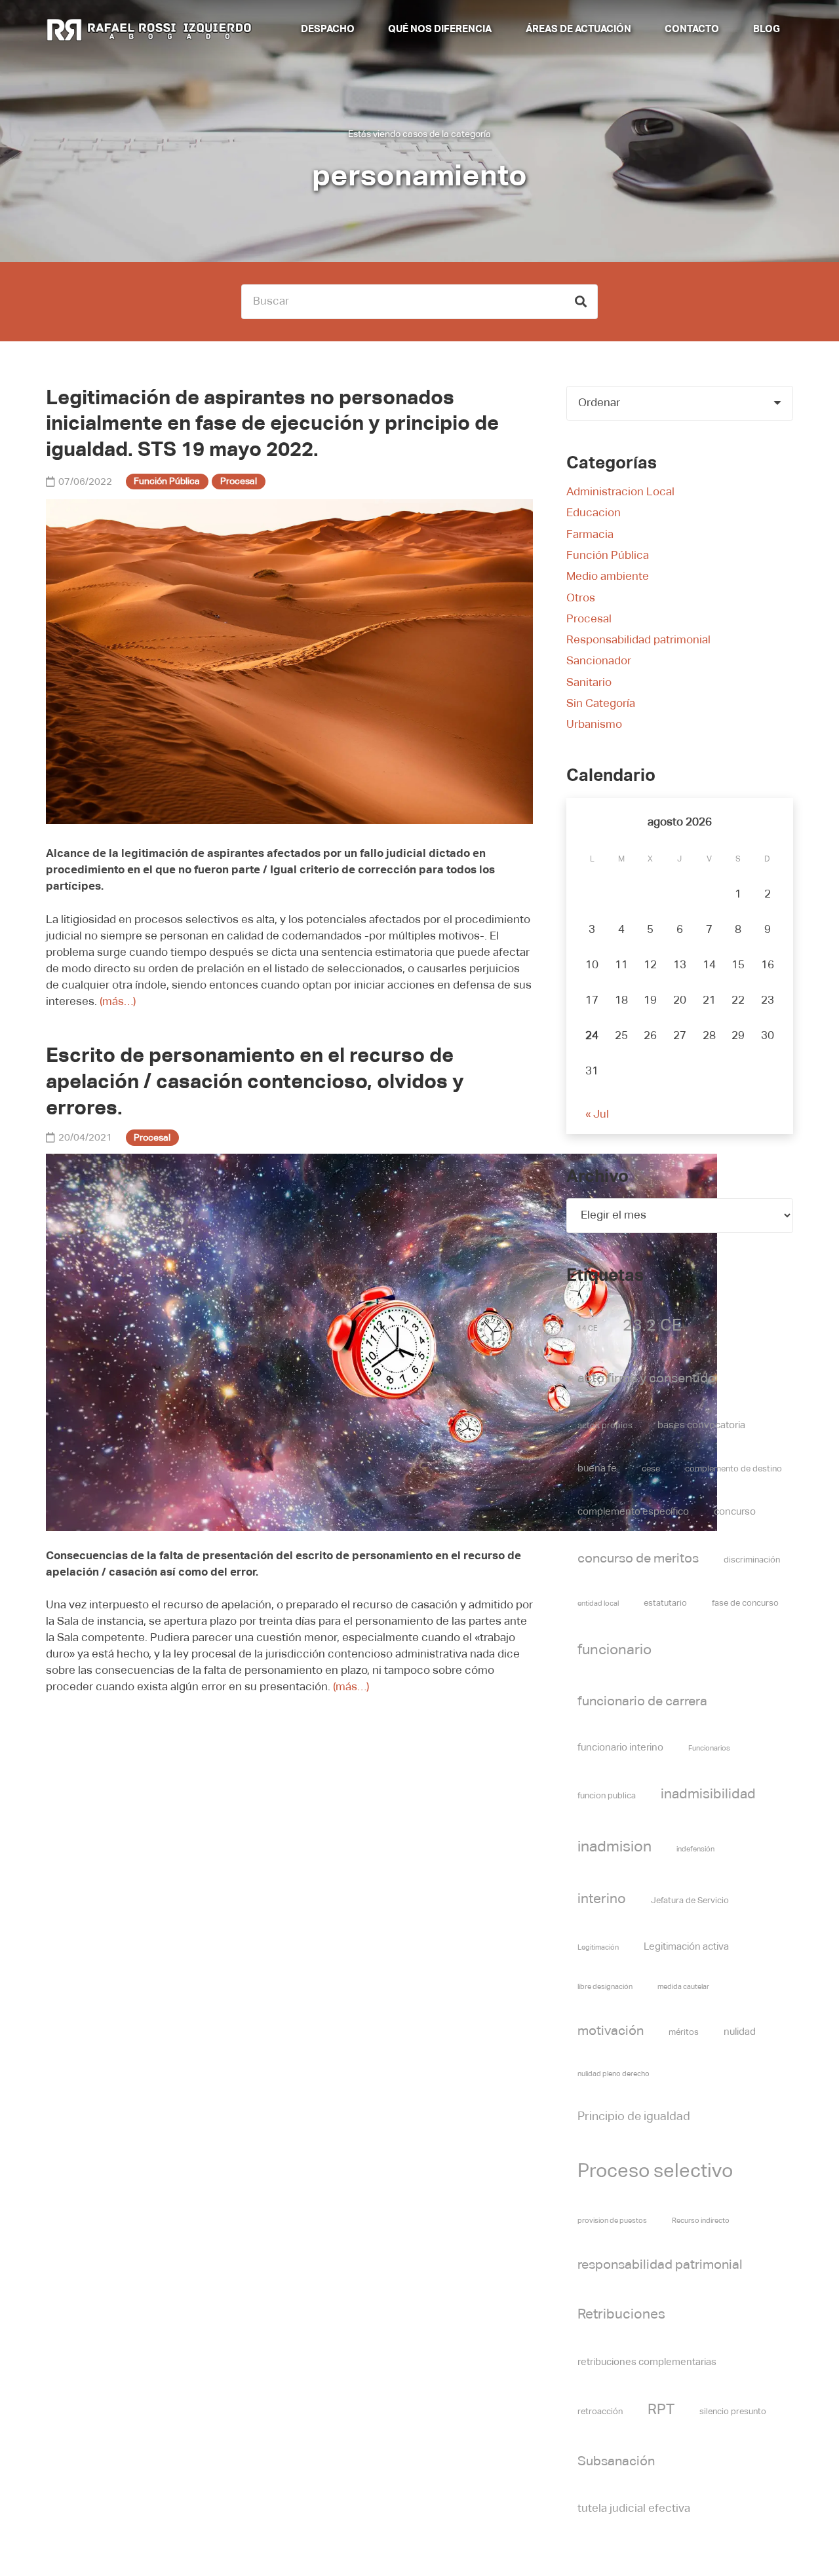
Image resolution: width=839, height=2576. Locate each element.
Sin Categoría (601, 704)
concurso (735, 1512)
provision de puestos (612, 2221)
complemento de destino (733, 1469)
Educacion (594, 513)
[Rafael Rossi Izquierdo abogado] (152, 29)
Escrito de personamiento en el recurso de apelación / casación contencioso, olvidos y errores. (255, 1083)
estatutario (665, 1603)
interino (602, 1900)
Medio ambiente (608, 577)
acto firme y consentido (647, 1379)
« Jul (597, 1115)
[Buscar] (580, 302)
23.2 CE (652, 1326)
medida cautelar (683, 1987)
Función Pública (608, 556)
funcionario (615, 1650)
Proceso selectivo (655, 2171)
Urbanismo (594, 725)
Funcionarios (709, 1749)
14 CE (588, 1329)
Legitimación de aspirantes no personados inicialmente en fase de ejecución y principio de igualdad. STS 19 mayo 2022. (272, 425)
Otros (581, 598)
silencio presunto (733, 2412)
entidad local (598, 1604)
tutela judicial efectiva (634, 2509)
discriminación (752, 1560)
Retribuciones (621, 2315)
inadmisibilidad (708, 1795)
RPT (661, 2410)
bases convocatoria (701, 1425)
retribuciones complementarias (647, 2362)
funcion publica (607, 1796)
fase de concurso (745, 1603)
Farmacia (590, 535)
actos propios (605, 1426)
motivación (611, 2031)
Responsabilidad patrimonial (638, 640)
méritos (684, 2033)
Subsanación (616, 2462)
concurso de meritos (638, 1559)
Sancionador (599, 661)
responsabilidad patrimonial (660, 2265)
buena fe (597, 1468)
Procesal (589, 619)
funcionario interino (620, 1748)
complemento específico (633, 1512)
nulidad (740, 2032)
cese (651, 1469)
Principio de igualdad (634, 2117)
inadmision (615, 1847)
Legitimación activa (686, 1947)
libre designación (605, 1987)
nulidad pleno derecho (614, 2074)
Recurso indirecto (701, 2221)
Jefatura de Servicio (690, 1901)
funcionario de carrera (642, 1702)
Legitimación (598, 1948)
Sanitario (589, 683)
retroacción (600, 2412)
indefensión (695, 1849)
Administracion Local (620, 492)
